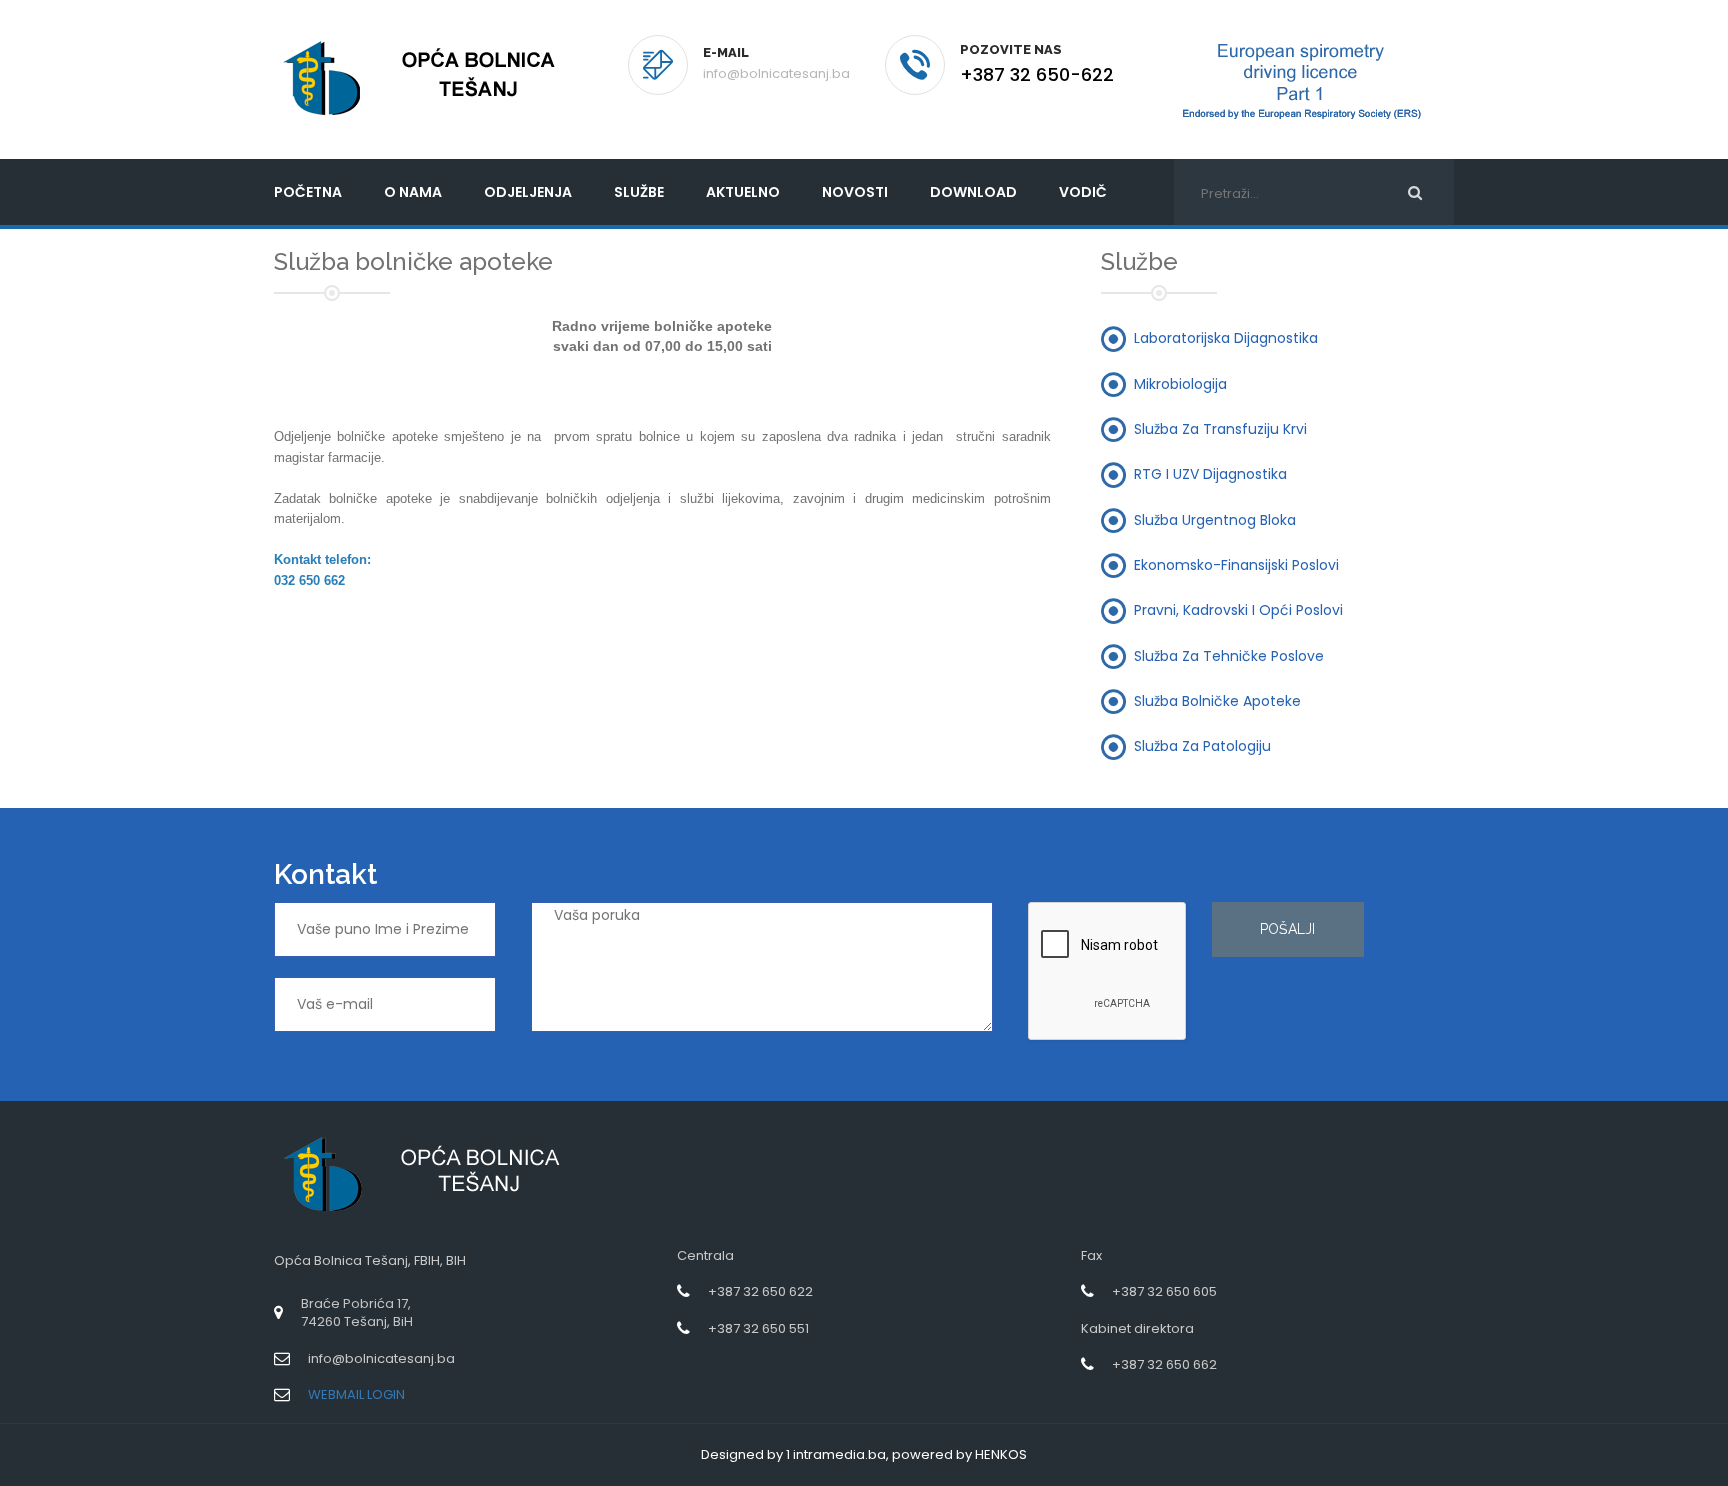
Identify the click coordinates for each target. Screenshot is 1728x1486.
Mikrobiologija (1180, 383)
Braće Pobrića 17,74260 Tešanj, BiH (357, 1313)
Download (973, 192)
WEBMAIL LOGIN (356, 1394)
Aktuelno (743, 192)
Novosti (855, 192)
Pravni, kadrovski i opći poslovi (1238, 610)
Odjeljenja (528, 192)
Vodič (1083, 192)
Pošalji (1287, 929)
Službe (639, 192)
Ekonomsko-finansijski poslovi (1236, 564)
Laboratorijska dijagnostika (1226, 338)
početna (308, 192)
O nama (413, 192)
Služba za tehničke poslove (1229, 655)
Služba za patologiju (1202, 746)
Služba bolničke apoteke (1217, 700)
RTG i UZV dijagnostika (1210, 474)
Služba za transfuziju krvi (1220, 429)
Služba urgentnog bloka (1215, 519)
